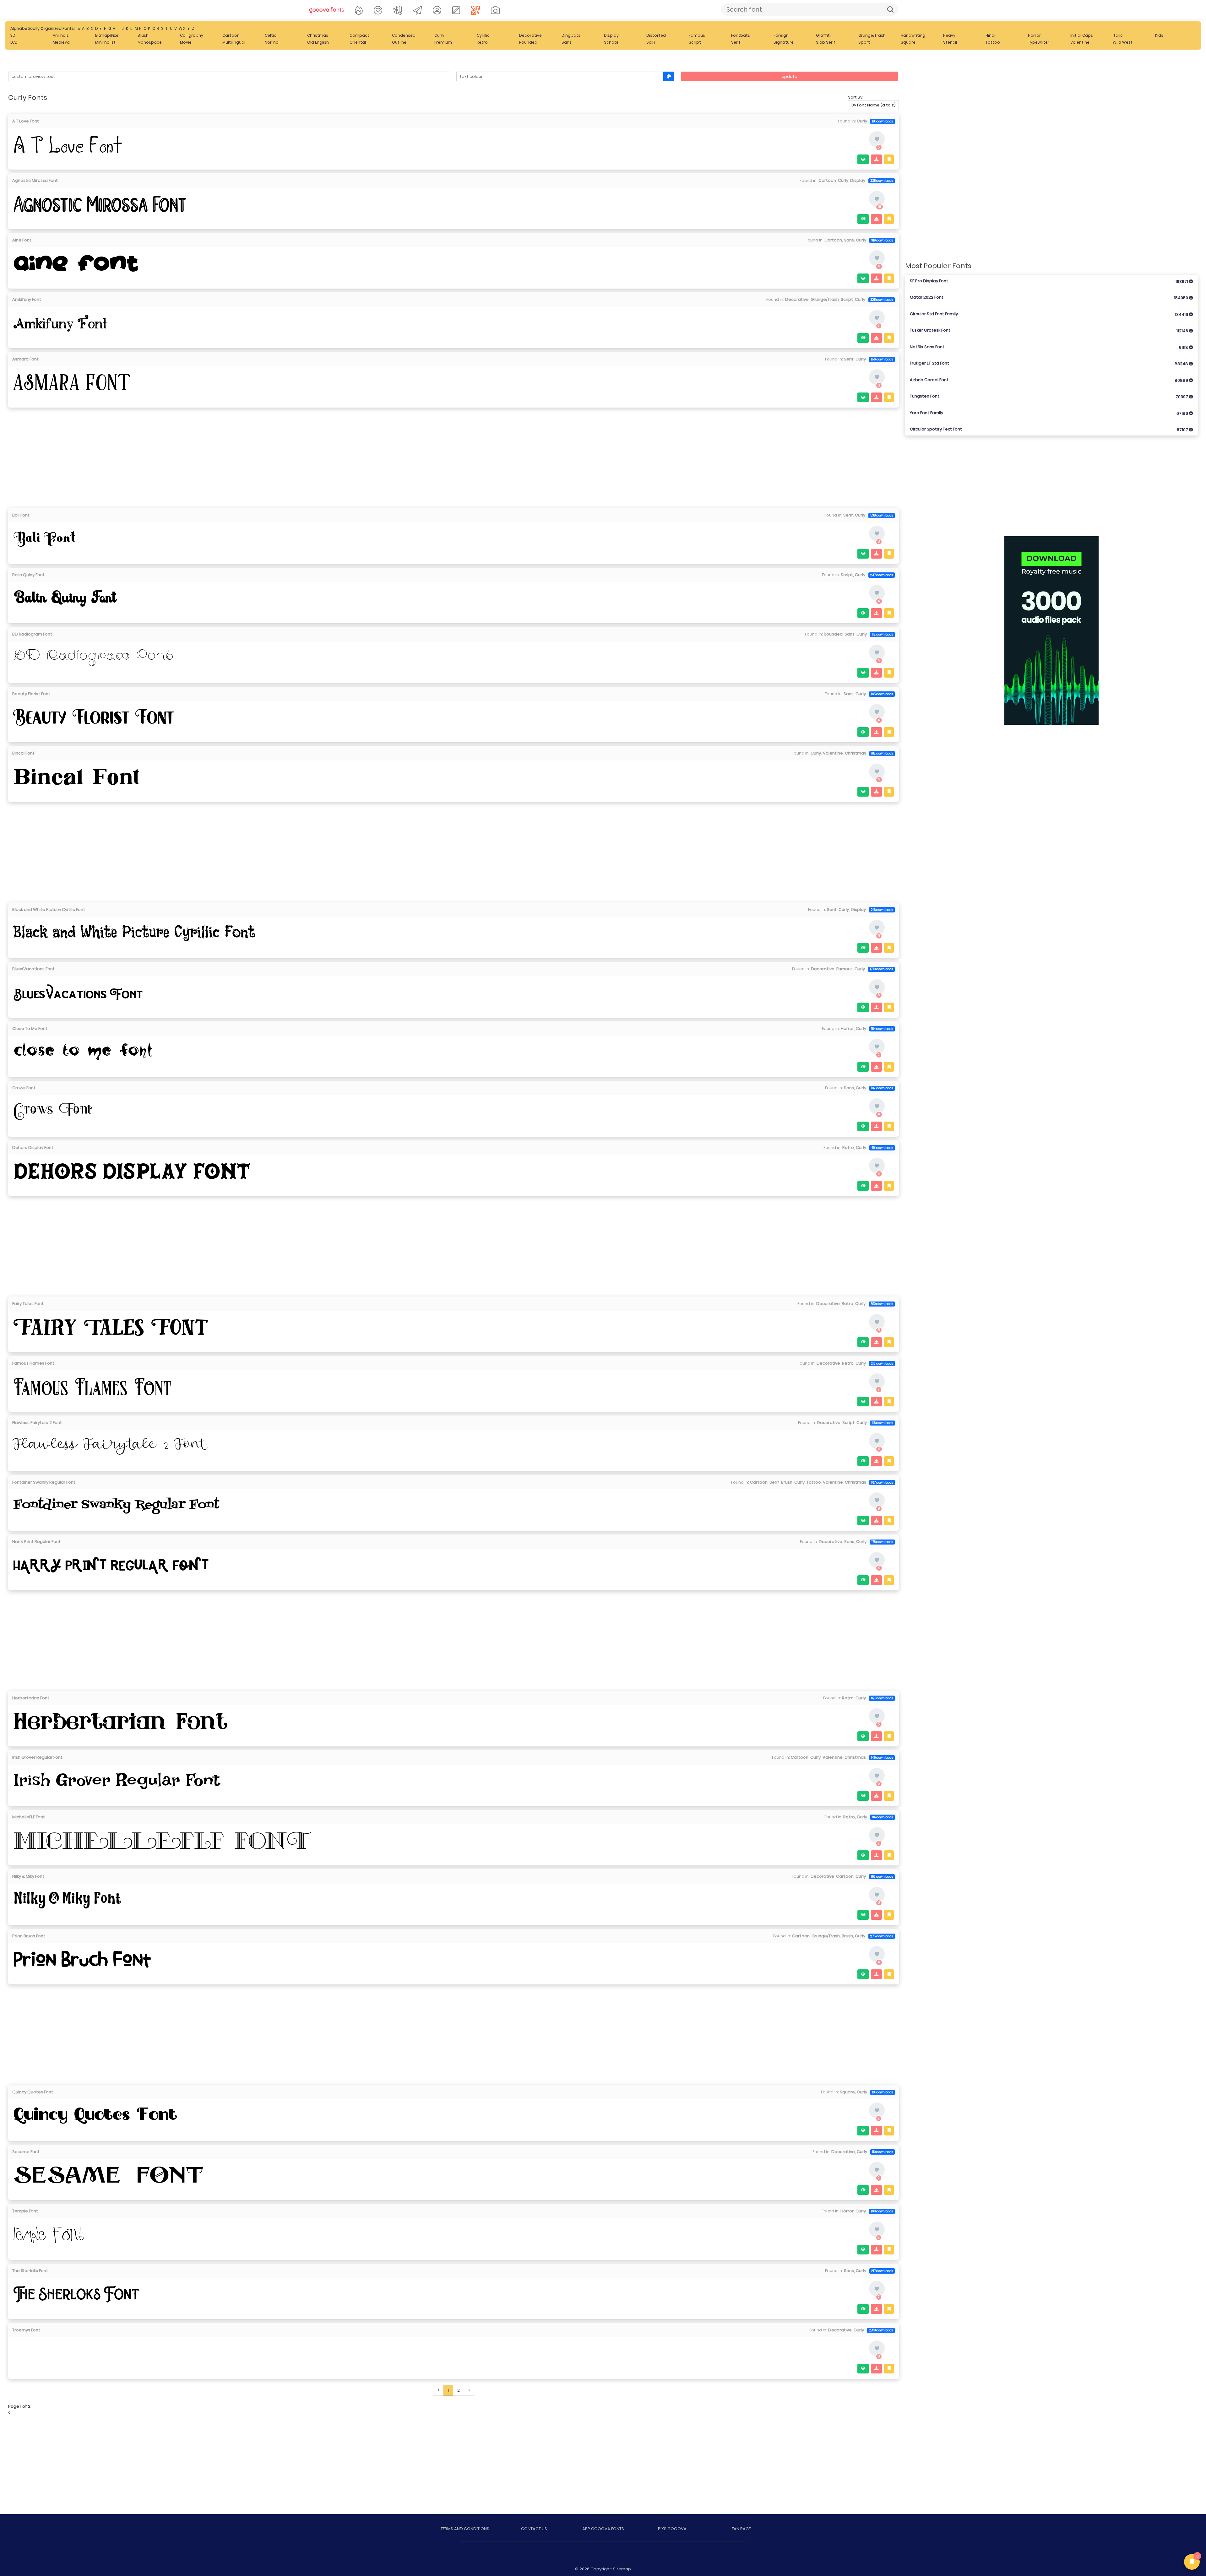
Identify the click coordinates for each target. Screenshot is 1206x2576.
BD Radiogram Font (32, 634)
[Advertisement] (454, 456)
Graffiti (823, 35)
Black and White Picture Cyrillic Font (49, 909)
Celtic (271, 35)
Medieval (62, 42)
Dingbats (571, 35)
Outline (399, 42)
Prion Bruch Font (29, 1936)
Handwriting (913, 35)
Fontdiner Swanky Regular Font (44, 1482)
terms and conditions (465, 2529)
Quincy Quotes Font (33, 2092)
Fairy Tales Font (28, 1304)
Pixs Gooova (672, 2529)
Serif (736, 42)
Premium (443, 42)
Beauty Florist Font (31, 694)
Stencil (950, 42)
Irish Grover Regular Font (37, 1757)
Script (695, 42)
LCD (14, 42)
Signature (784, 42)
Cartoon (231, 35)
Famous (697, 35)
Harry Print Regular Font (36, 1542)
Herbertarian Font (31, 1698)
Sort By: (856, 97)
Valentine (1080, 42)
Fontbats (741, 35)
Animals (61, 35)
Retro (482, 42)
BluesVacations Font (33, 969)
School (611, 42)
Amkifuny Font (27, 299)
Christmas (318, 35)
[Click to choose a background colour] (669, 76)
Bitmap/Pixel (107, 35)
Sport (864, 42)
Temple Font (25, 2211)
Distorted (656, 35)
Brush (143, 35)
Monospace (150, 42)
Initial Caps (1082, 35)
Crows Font (24, 1088)
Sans (567, 42)
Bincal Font (23, 753)
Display (611, 35)
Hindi (990, 35)
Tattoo (993, 42)
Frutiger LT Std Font (1050, 363)
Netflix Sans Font (1050, 347)
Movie (186, 42)
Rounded (528, 42)
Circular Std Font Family (1050, 314)
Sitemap (622, 2569)
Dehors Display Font (33, 1147)
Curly (439, 35)
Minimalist (105, 42)
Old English (318, 42)
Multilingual (234, 42)
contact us (534, 2529)
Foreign (781, 35)
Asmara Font (25, 359)
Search (890, 9)
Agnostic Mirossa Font (35, 180)
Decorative (530, 35)
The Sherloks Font (30, 2271)
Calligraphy (192, 35)
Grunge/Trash (872, 35)
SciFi (651, 42)
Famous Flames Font (33, 1363)
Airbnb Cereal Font (1050, 380)
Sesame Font (26, 2152)
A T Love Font (26, 121)
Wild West (1123, 42)
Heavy (949, 35)
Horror (1034, 35)
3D (13, 35)
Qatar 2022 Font (1050, 298)
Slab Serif (826, 42)
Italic (1118, 35)
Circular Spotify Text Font (1050, 429)
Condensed (404, 35)
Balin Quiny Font (28, 575)
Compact (359, 35)
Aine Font (22, 240)
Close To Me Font (30, 1028)
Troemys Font (26, 2330)
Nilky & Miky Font (28, 1876)
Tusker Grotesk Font (1050, 330)
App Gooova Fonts (603, 2529)
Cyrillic (483, 35)
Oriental (358, 42)
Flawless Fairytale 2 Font (37, 1423)
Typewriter (1039, 42)
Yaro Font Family (1050, 413)
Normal (272, 42)
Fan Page (741, 2529)
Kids (1159, 35)
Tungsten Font (1050, 396)
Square (908, 42)
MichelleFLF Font (29, 1817)
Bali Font (21, 515)
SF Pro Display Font (1050, 281)
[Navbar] (327, 9)
